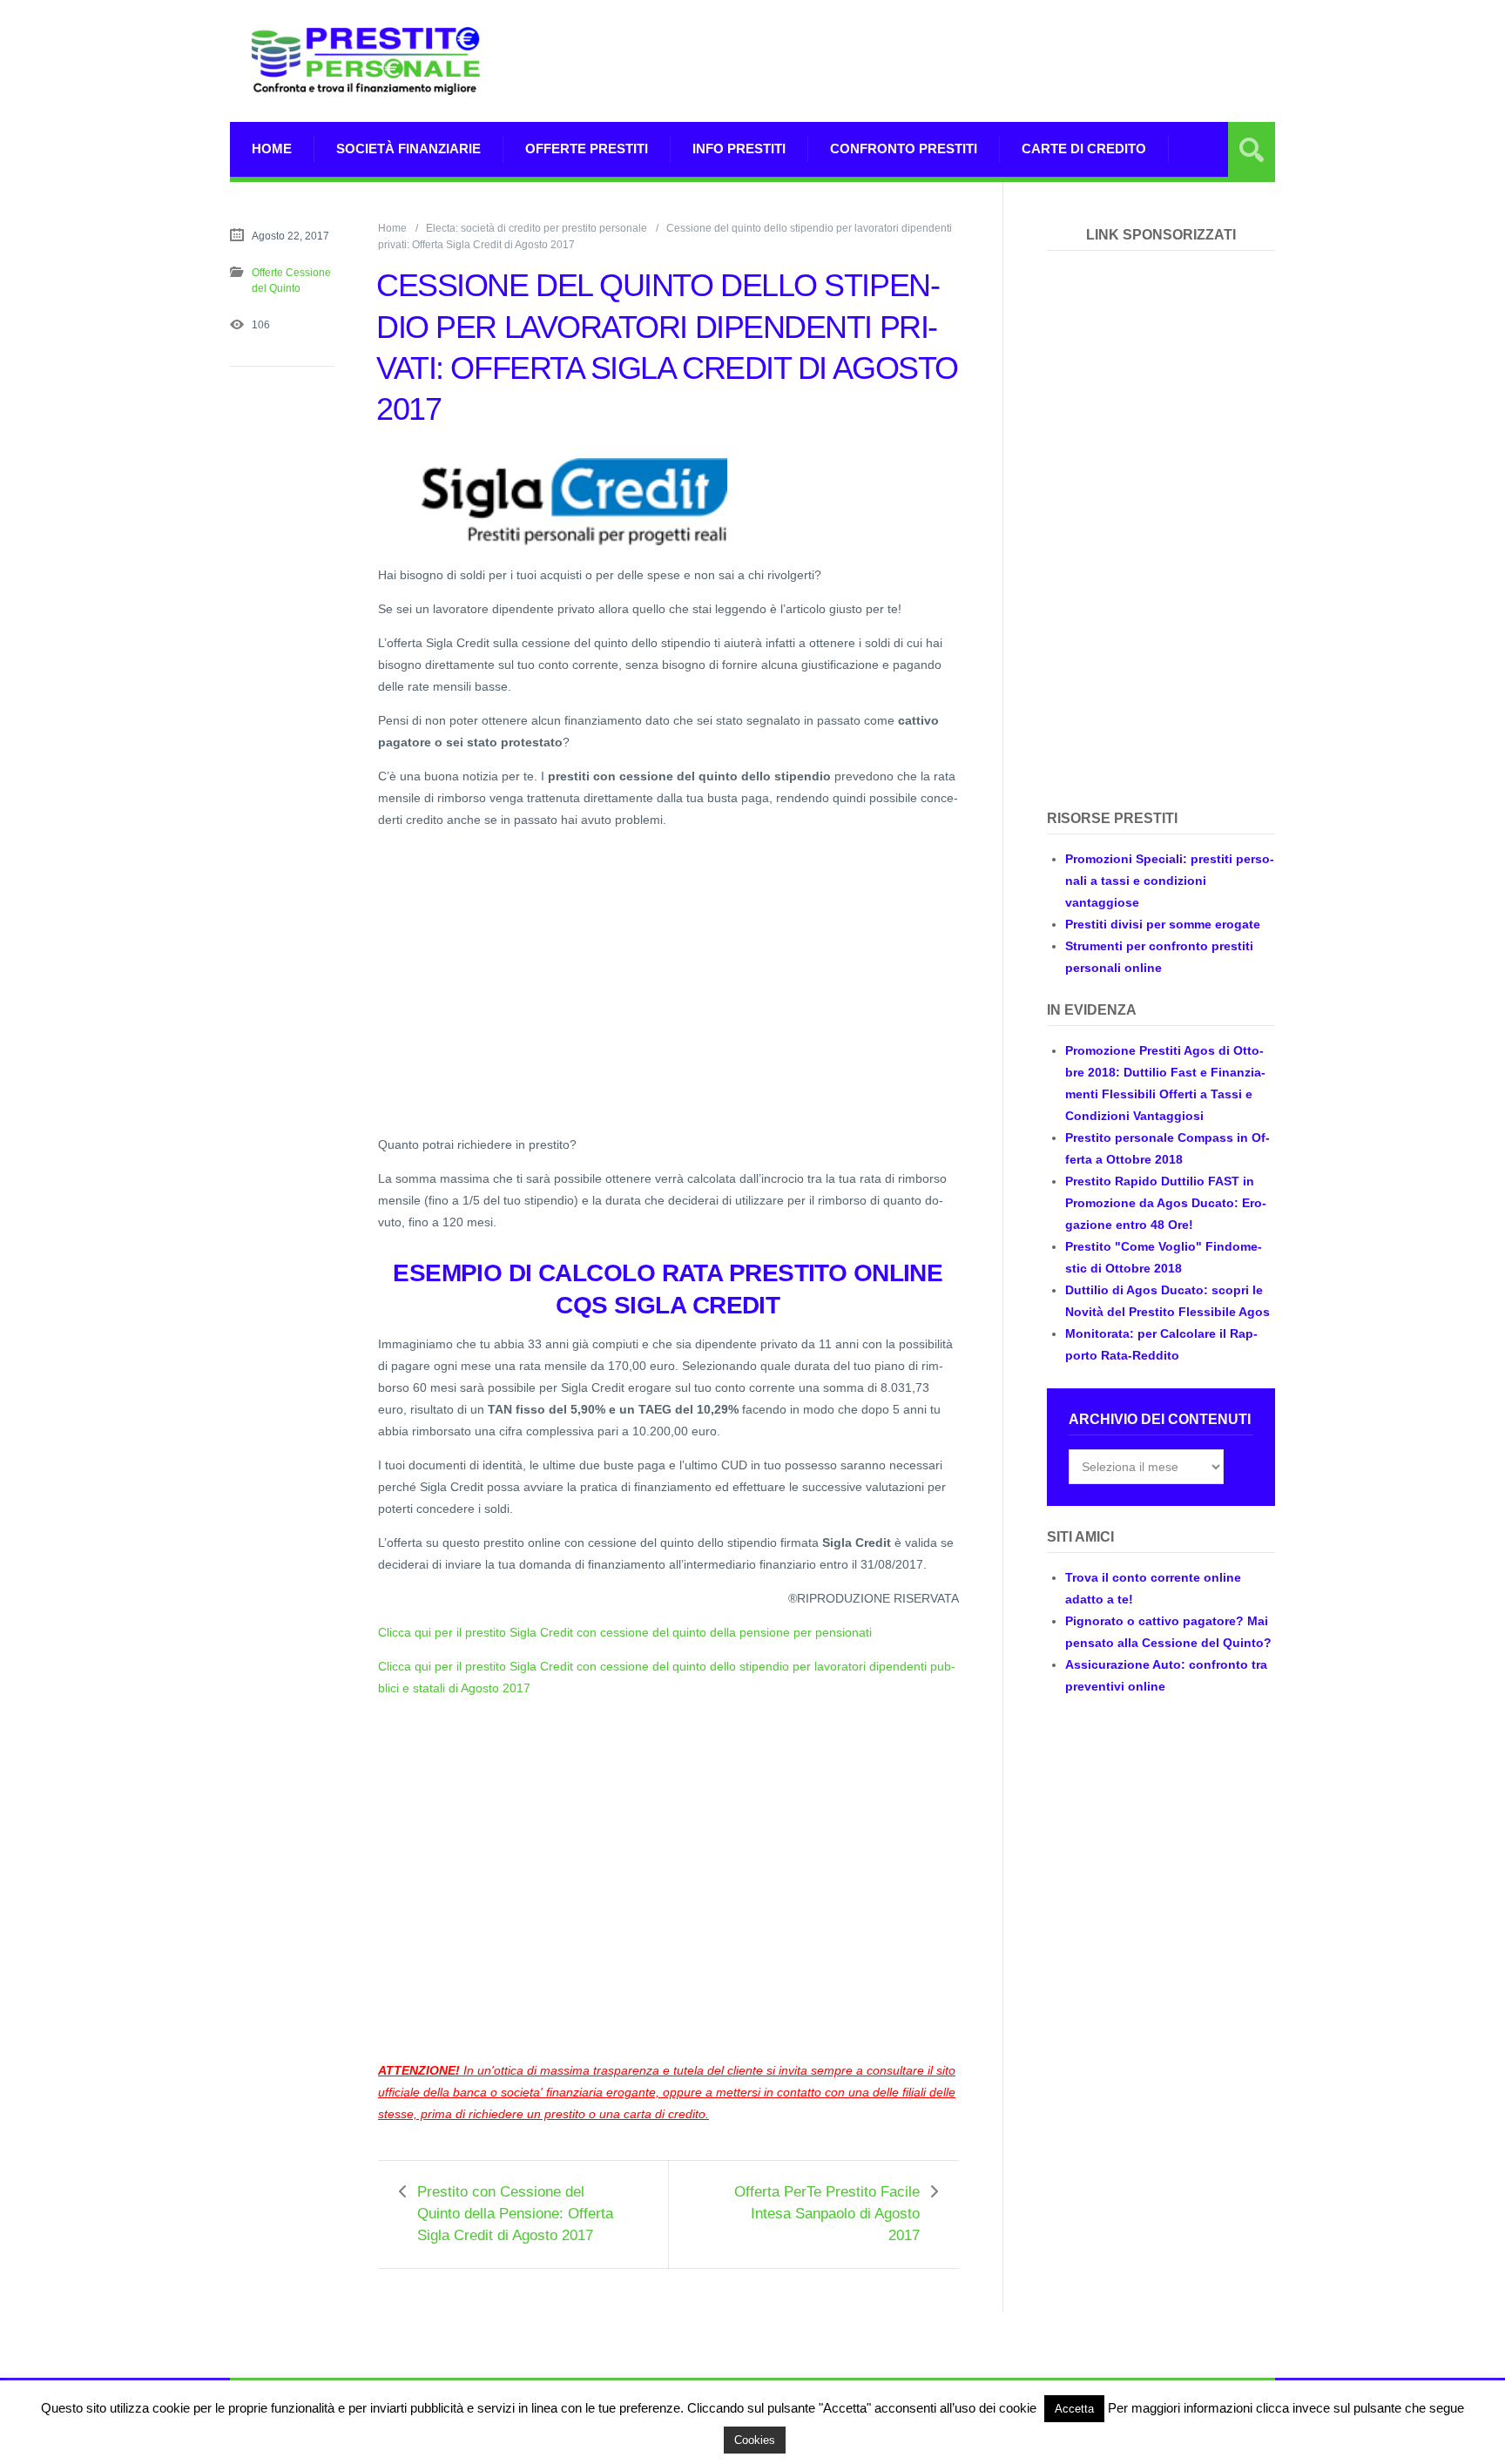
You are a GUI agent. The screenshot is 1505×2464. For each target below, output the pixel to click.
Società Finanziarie (408, 149)
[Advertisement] (958, 61)
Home (272, 149)
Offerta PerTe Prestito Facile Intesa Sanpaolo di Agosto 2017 (827, 2214)
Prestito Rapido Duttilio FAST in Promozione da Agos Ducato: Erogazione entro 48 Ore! (1166, 1203)
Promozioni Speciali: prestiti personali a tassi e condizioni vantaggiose (1170, 881)
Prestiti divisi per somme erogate (1163, 924)
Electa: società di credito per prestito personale (537, 228)
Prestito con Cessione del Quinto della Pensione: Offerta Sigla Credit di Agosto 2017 (515, 2214)
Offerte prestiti (587, 149)
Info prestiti (739, 149)
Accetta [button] (1074, 2409)
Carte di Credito (1084, 149)
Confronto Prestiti (904, 149)
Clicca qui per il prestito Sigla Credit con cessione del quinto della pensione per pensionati (625, 1632)
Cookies (755, 2440)
